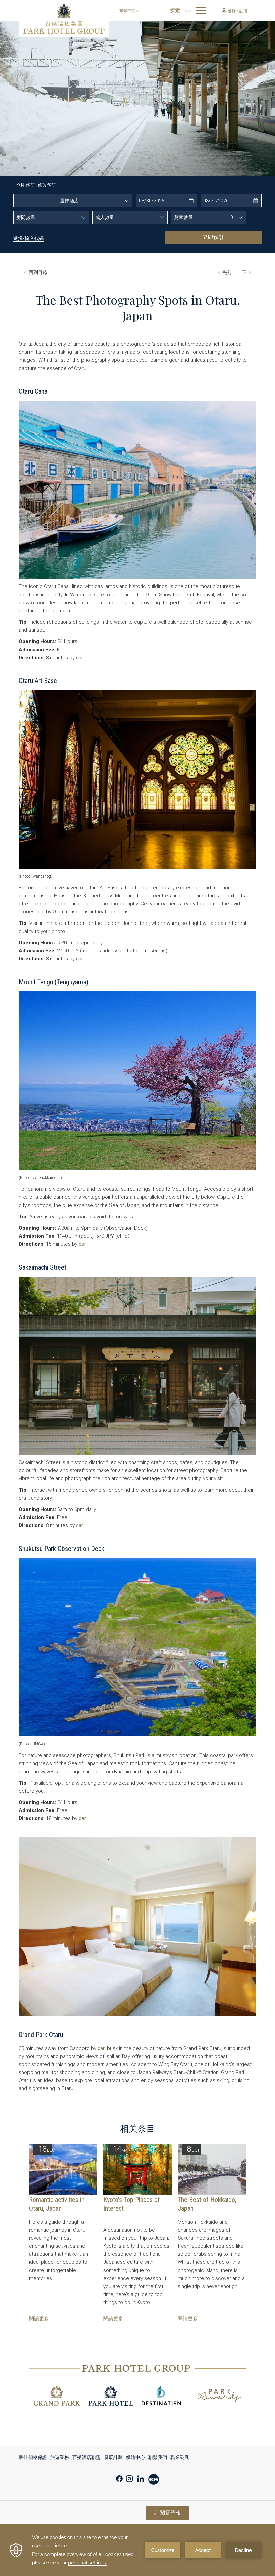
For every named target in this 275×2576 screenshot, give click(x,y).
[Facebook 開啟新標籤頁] (119, 2478)
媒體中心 (135, 2457)
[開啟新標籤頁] (154, 2479)
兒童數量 (183, 217)
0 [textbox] (232, 217)
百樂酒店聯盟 (87, 2457)
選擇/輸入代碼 (29, 238)
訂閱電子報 (168, 2513)
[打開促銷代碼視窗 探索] (188, 11)
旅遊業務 (60, 2457)
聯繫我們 (158, 2457)
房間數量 (26, 217)
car (80, 658)
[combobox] (73, 201)
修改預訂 (47, 185)
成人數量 (105, 217)
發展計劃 (113, 2457)
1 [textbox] (74, 217)
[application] (137, 2550)
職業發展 (180, 2457)
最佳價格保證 (33, 2457)
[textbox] (73, 201)
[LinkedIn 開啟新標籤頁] (141, 2478)
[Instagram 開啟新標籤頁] (129, 2478)
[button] (166, 201)
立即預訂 (213, 237)
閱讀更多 (39, 2319)
